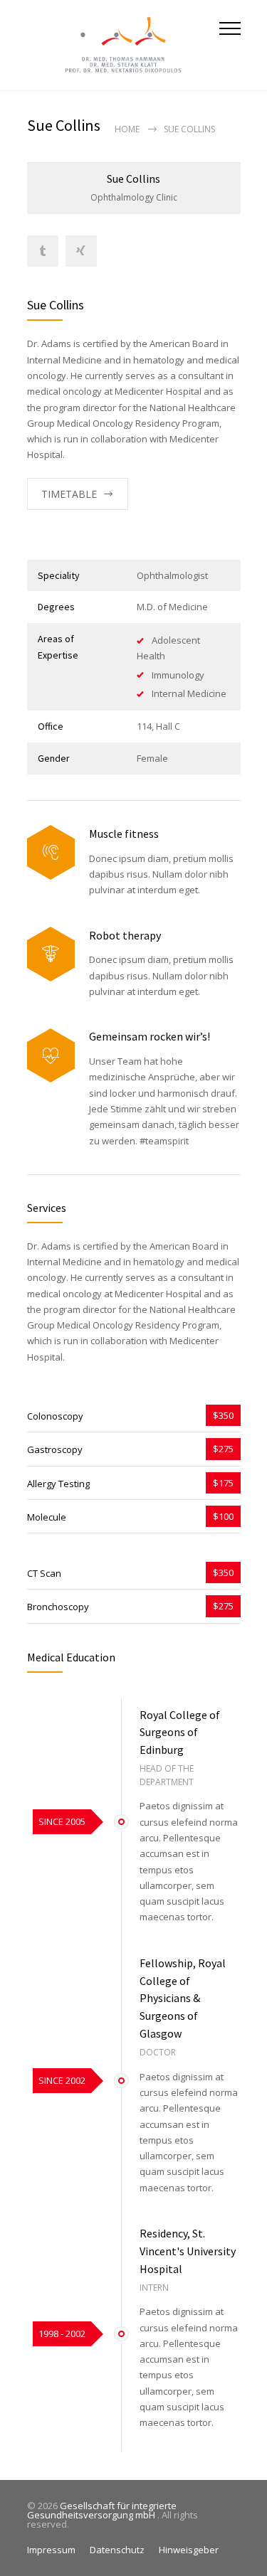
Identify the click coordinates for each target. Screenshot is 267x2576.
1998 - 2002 (62, 2333)
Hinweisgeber (189, 2550)
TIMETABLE (69, 494)
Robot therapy (125, 935)
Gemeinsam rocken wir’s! (150, 1036)
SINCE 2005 (62, 1821)
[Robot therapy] (51, 954)
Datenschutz (117, 2550)
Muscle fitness (124, 834)
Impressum (51, 2550)
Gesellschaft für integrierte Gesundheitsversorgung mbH (102, 2510)
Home (127, 129)
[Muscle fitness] (51, 852)
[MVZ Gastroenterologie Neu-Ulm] (123, 45)
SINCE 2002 (62, 2080)
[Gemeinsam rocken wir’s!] (51, 1056)
